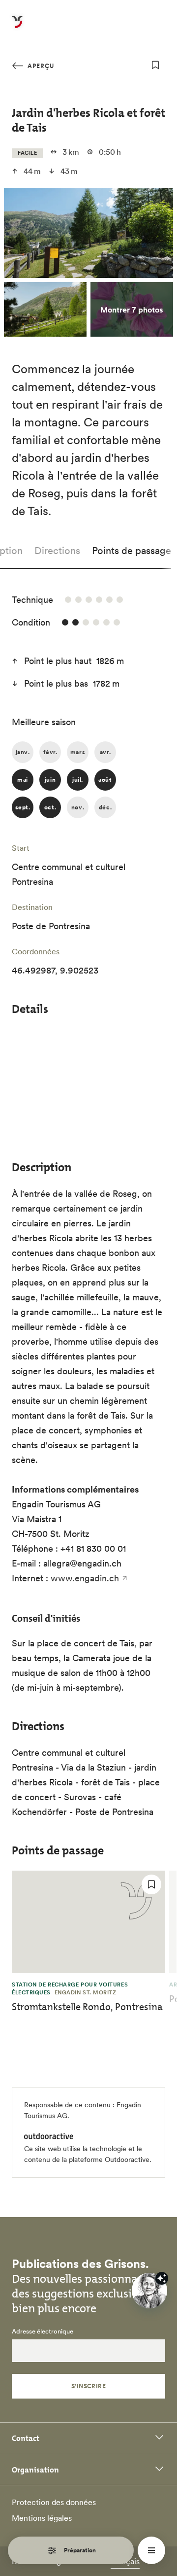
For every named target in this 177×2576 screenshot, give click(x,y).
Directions (57, 551)
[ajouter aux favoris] (155, 65)
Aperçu (40, 66)
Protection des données (54, 2502)
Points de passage (132, 551)
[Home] (17, 28)
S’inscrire (89, 2386)
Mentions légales (42, 2518)
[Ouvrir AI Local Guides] (149, 2291)
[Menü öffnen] (151, 2550)
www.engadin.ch (85, 1578)
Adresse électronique (43, 2332)
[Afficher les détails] (162, 2278)
